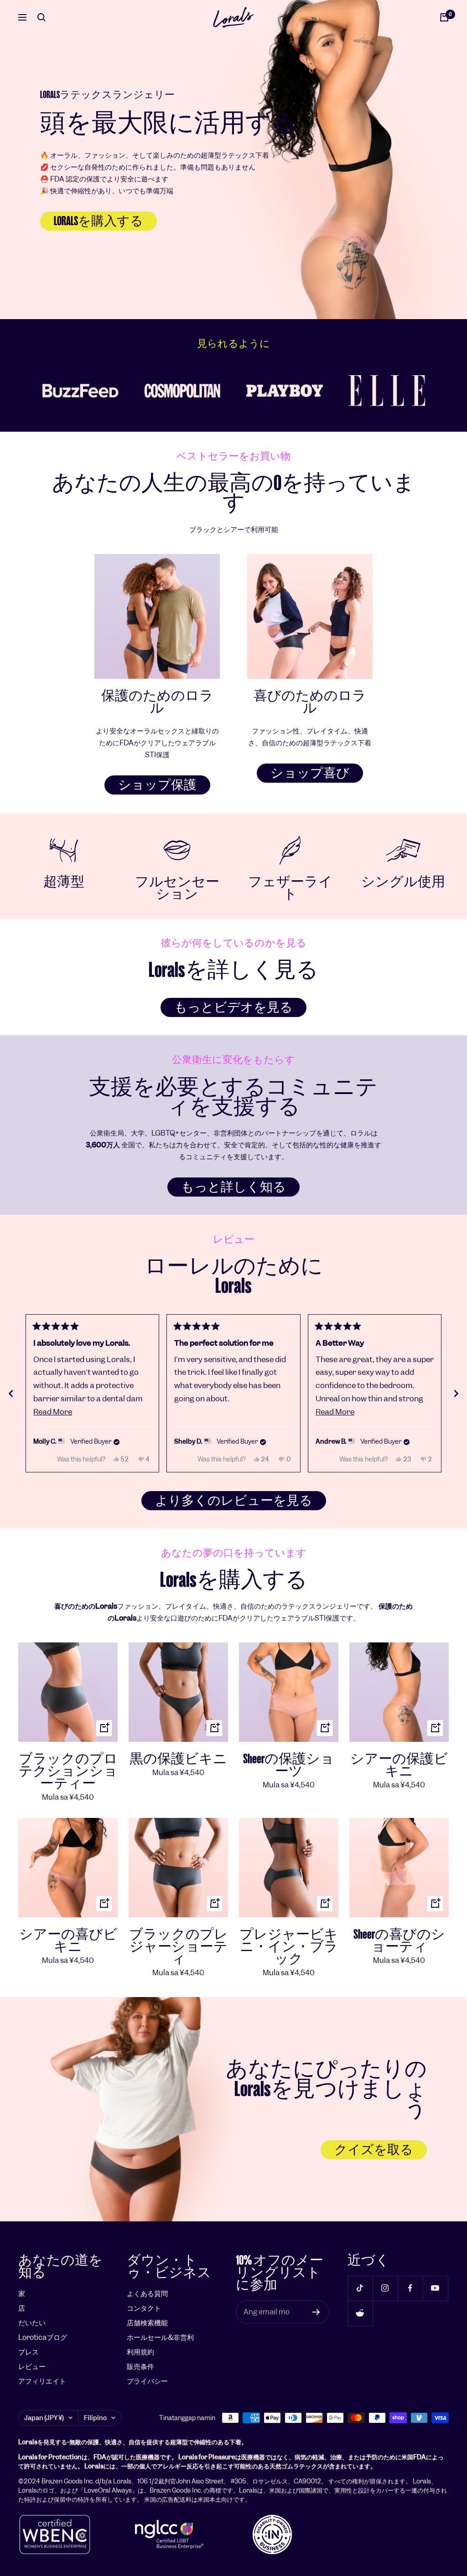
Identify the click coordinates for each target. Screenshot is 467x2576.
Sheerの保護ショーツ (289, 1765)
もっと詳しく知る (233, 1187)
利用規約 (140, 2352)
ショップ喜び (310, 773)
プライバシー (147, 2381)
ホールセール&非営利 (160, 2337)
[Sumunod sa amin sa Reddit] (360, 2313)
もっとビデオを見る (233, 1007)
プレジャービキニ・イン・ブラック (289, 1947)
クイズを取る (374, 2150)
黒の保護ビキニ (178, 1759)
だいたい (32, 2323)
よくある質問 (147, 2294)
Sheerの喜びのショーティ (399, 1941)
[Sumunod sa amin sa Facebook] (410, 2288)
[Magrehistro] (316, 2312)
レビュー (32, 2367)
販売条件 (140, 2367)
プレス (29, 2352)
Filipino (95, 2418)
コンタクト (144, 2308)
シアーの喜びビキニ (68, 1941)
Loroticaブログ (43, 2337)
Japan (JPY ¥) (44, 2418)
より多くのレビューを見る (234, 1501)
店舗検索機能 (147, 2323)
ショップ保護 (157, 785)
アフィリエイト (42, 2381)
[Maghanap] (42, 17)
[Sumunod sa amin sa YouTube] (435, 2288)
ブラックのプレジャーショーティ (179, 1947)
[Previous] (11, 1394)
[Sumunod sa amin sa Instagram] (385, 2288)
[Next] (456, 1394)
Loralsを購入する (99, 221)
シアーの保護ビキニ (399, 1765)
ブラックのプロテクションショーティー (68, 1771)
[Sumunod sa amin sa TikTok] (360, 2288)
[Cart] (444, 17)
